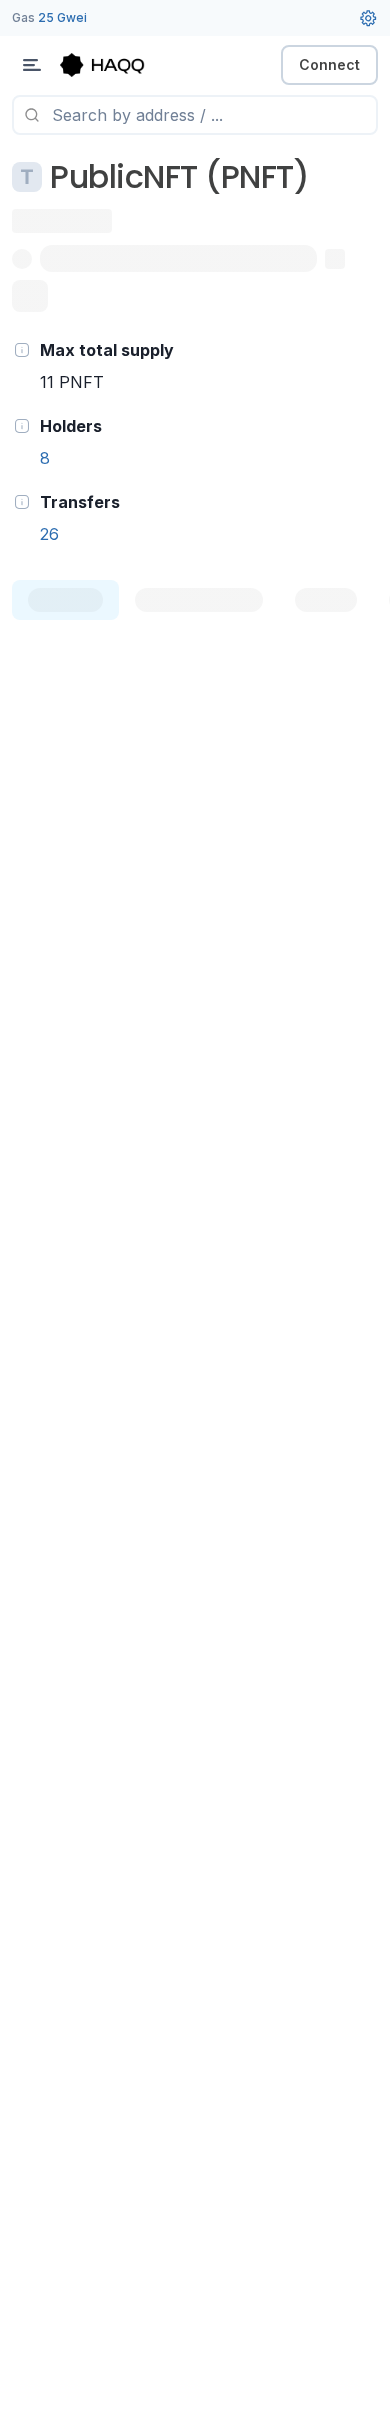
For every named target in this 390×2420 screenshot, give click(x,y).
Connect (329, 64)
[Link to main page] (120, 65)
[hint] (22, 350)
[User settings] (368, 18)
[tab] (65, 600)
